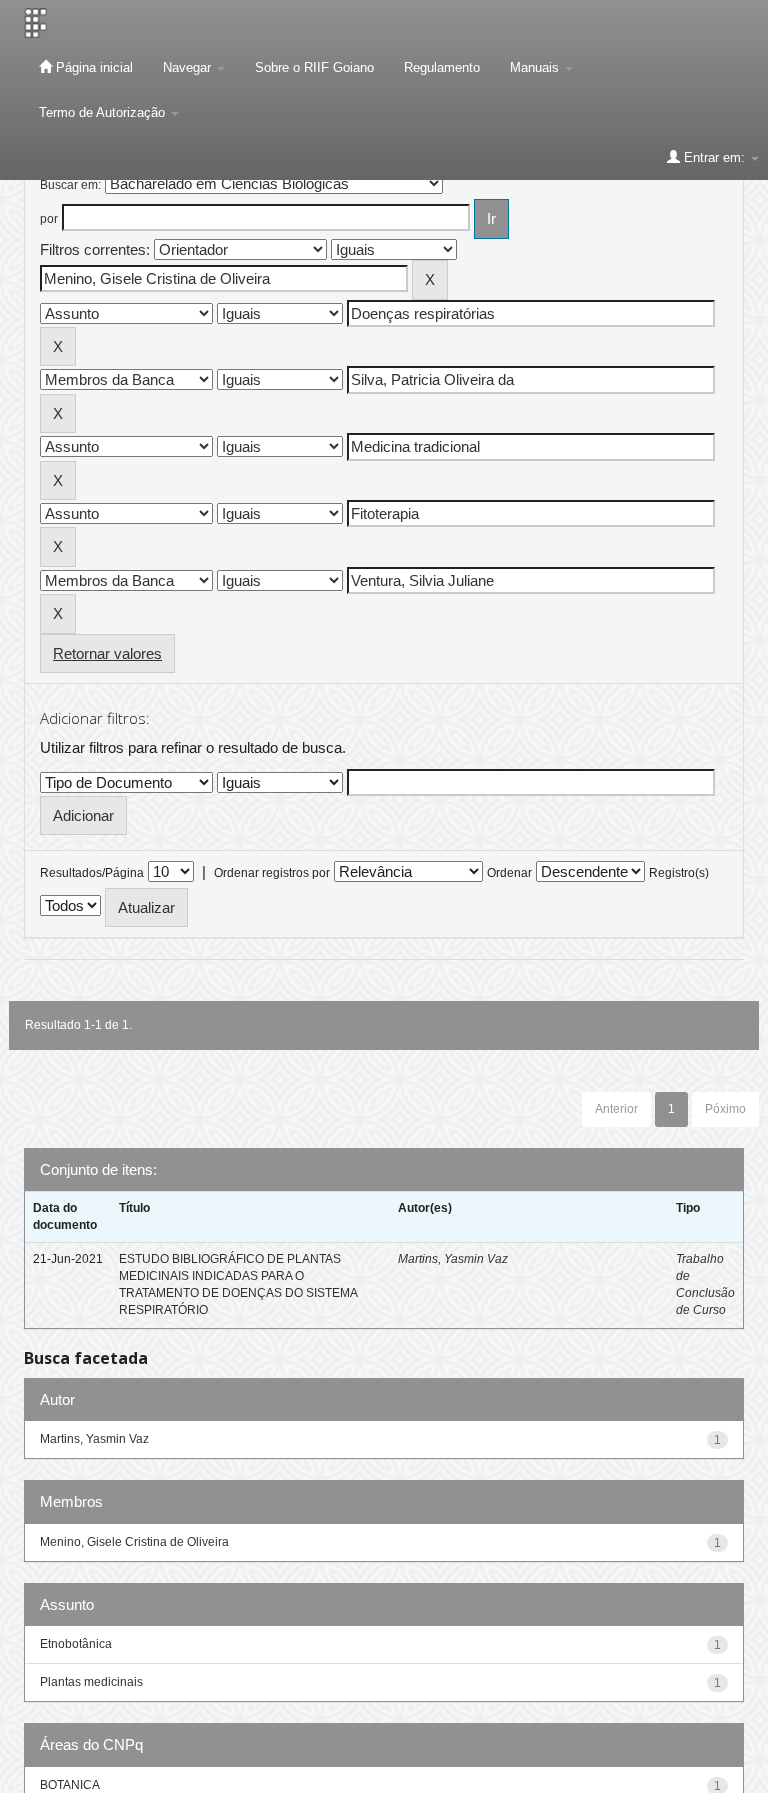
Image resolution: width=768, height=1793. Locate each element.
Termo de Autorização (104, 112)
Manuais (536, 67)
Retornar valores (107, 653)
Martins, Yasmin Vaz (453, 1259)
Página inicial (92, 67)
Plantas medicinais (91, 1682)
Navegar (189, 67)
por (49, 219)
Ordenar (509, 873)
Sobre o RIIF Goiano (314, 67)
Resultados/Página (92, 873)
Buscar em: (70, 185)
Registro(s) (679, 873)
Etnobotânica (76, 1644)
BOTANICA (70, 1785)
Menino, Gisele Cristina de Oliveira (134, 1542)
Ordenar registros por (272, 873)
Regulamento (442, 67)
